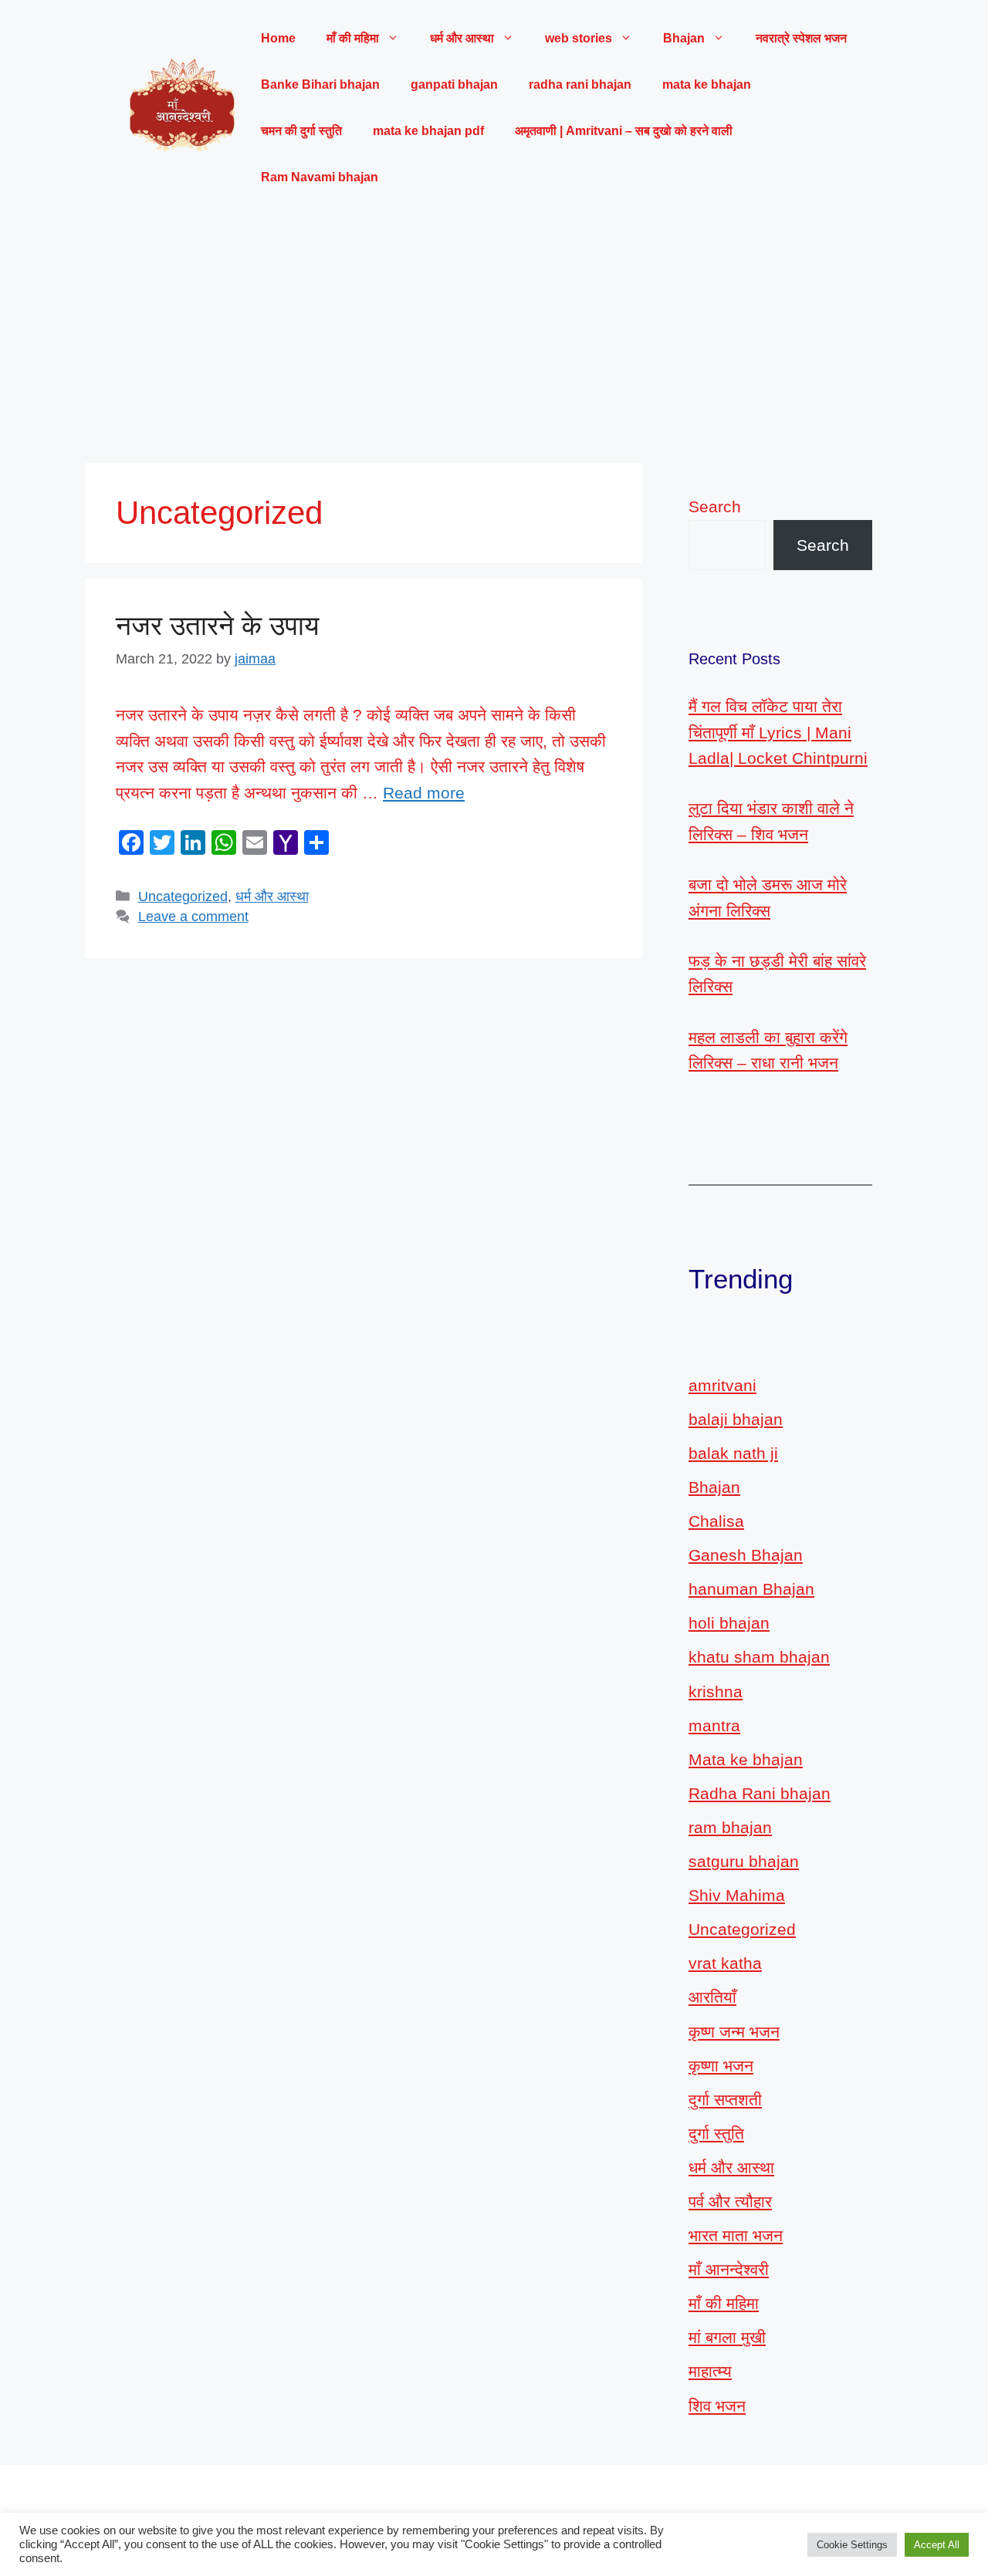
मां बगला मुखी (727, 2337)
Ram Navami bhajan (320, 177)
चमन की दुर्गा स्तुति (301, 131)
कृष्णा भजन (721, 2066)
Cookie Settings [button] (852, 2545)
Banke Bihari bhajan (320, 84)
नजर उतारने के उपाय (217, 625)
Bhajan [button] (684, 38)
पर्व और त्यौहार (730, 2201)
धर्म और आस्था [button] (462, 38)
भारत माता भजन (736, 2235)
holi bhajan (729, 1623)
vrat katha (725, 1963)
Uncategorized (183, 896)
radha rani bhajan (580, 84)
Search (715, 506)
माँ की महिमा (724, 2303)
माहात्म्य (710, 2371)
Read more (424, 793)
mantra (714, 1725)
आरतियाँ (712, 1997)
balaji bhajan (736, 1419)
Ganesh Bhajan (746, 1555)
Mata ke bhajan (746, 1759)
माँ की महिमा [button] (353, 38)
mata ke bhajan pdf (428, 131)
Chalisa (716, 1521)
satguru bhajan (744, 1861)
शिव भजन (717, 2406)
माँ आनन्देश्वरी (729, 2269)
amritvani (722, 1385)
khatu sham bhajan (759, 1657)
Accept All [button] (937, 2545)
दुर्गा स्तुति (716, 2134)
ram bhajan (730, 1827)
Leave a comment (193, 917)
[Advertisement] (494, 332)
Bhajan (714, 1487)
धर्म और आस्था (272, 896)
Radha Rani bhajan (760, 1793)
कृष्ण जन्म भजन (734, 2032)
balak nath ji (733, 1453)
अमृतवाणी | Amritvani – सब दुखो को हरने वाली (624, 131)
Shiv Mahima (737, 1895)
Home (278, 38)
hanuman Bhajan (751, 1589)
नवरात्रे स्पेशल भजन (801, 38)
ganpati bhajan (454, 84)
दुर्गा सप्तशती (725, 2100)
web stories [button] (579, 38)
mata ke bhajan (707, 84)
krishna (716, 1691)
